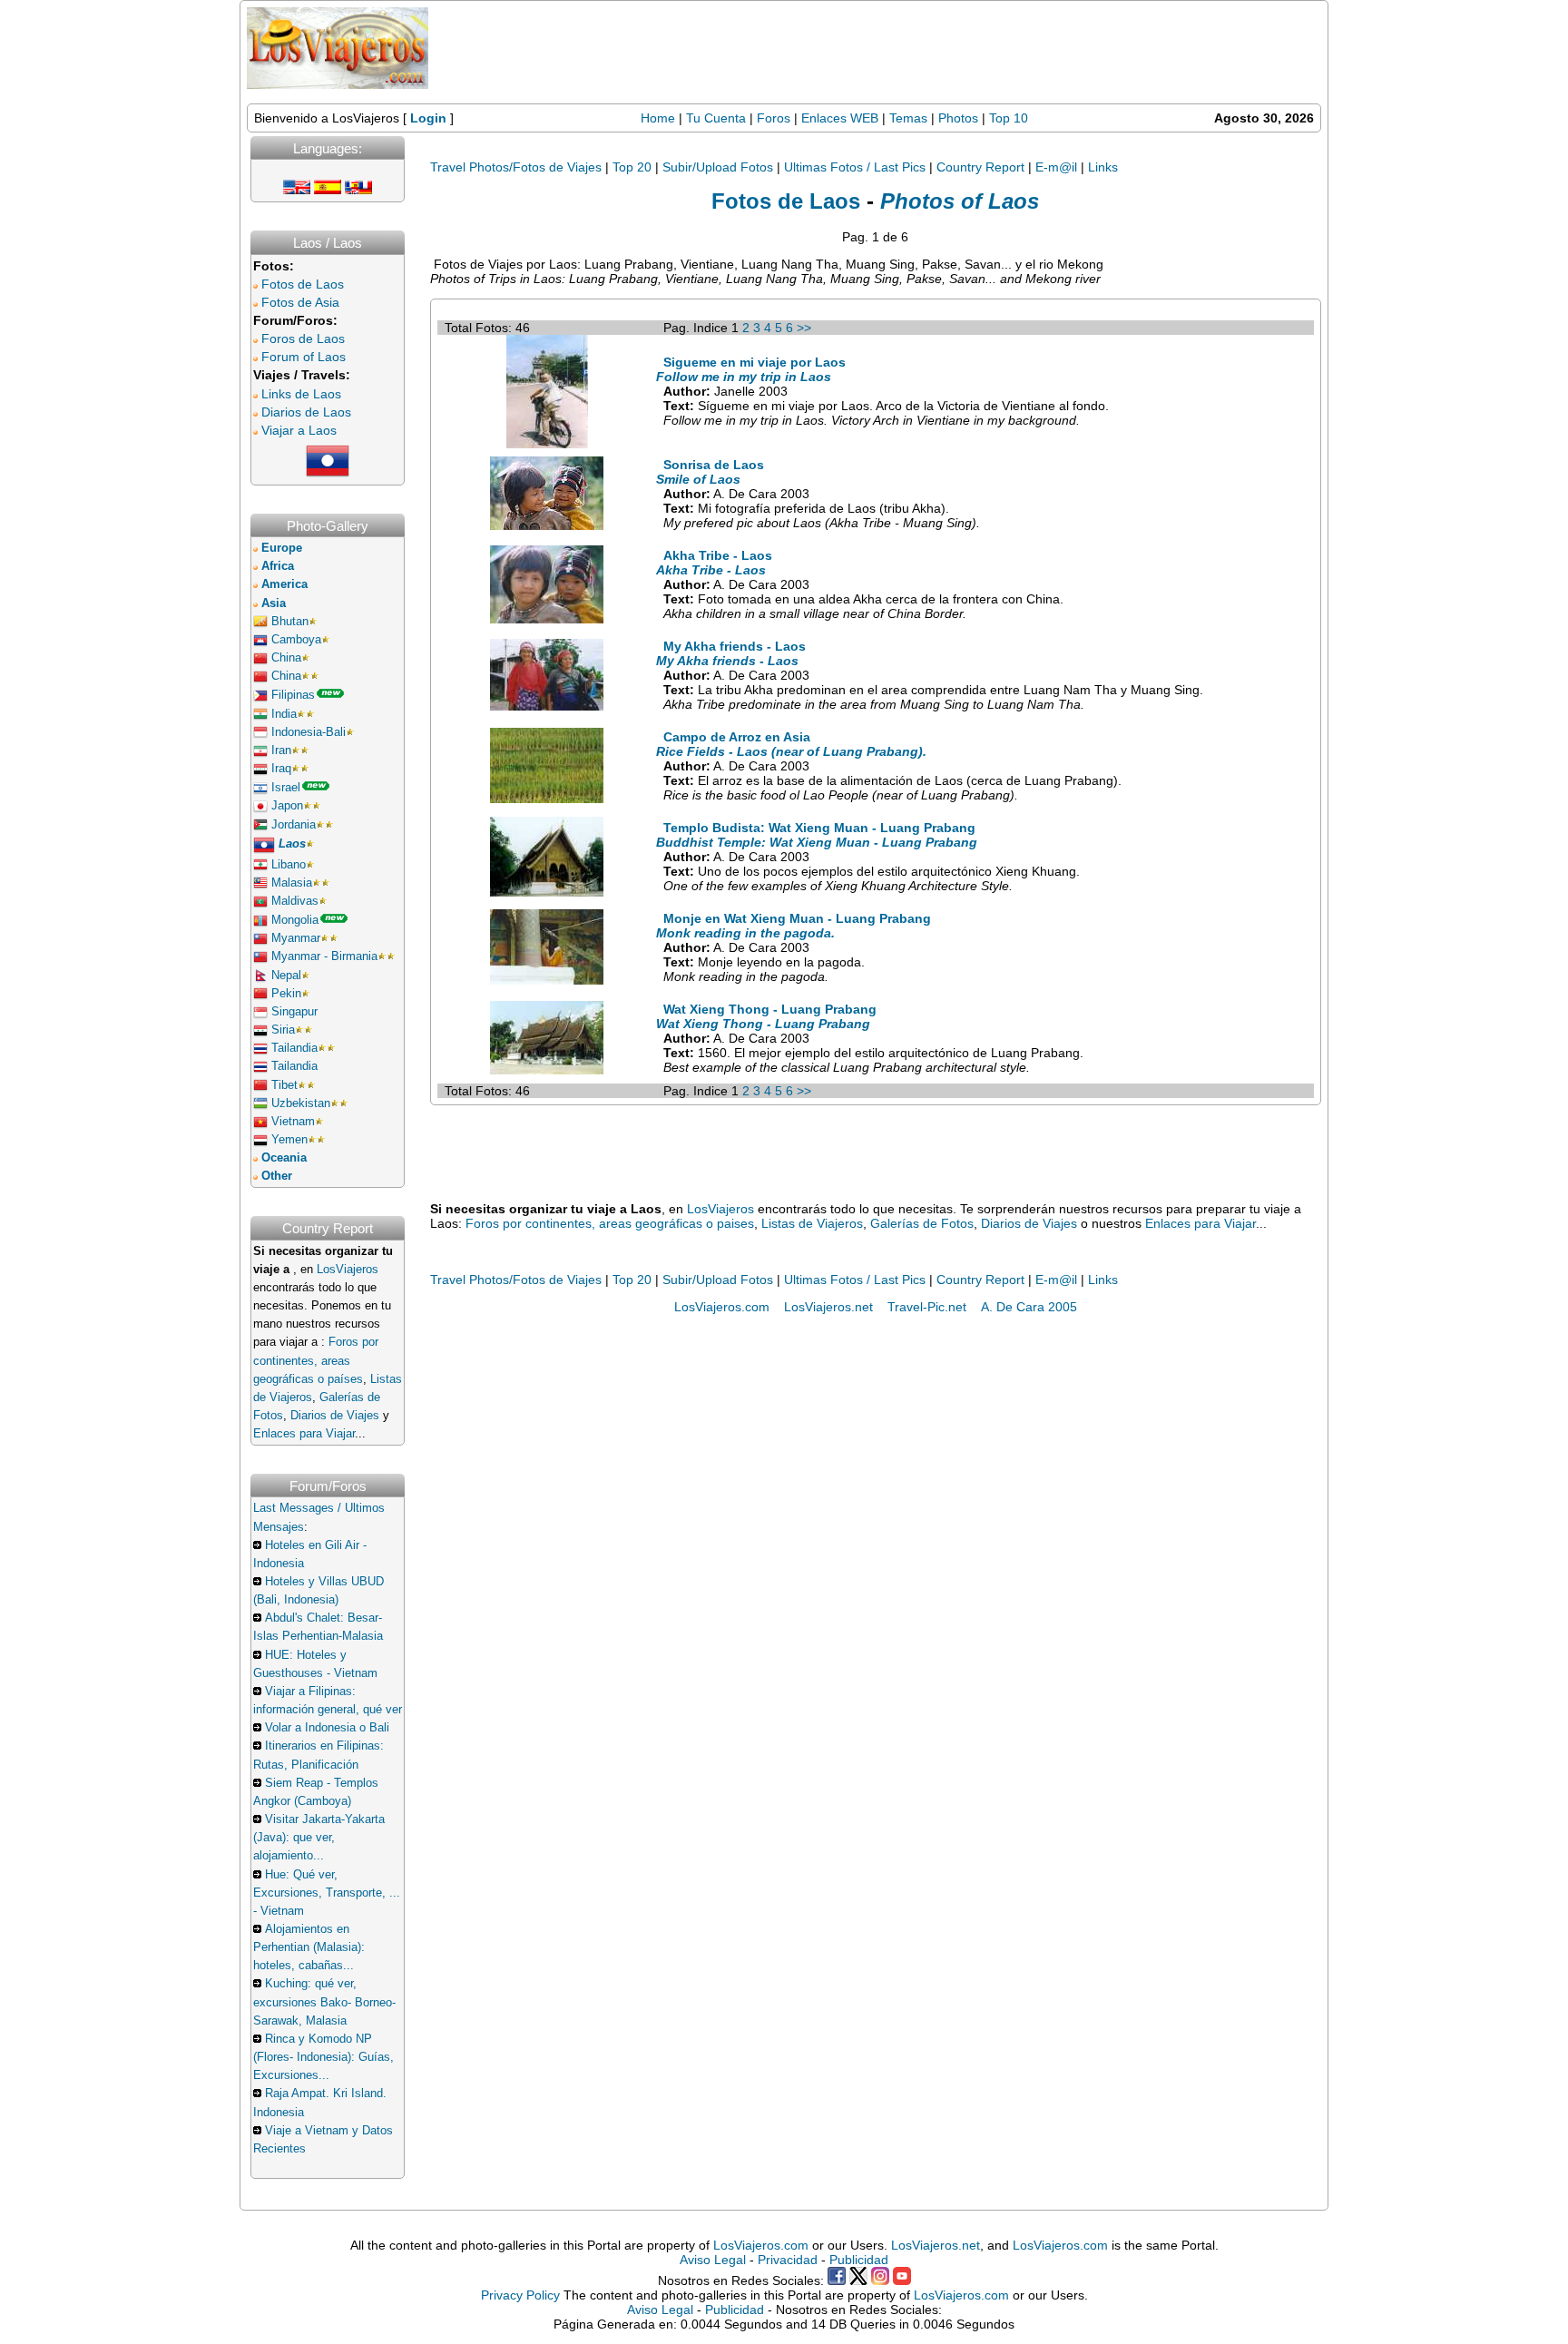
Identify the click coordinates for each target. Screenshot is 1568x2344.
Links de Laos (301, 394)
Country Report (980, 167)
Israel (286, 788)
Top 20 (632, 167)
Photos (960, 118)
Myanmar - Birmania (324, 956)
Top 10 (1009, 118)
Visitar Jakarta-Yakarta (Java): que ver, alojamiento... (319, 1838)
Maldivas (295, 901)
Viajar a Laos (299, 430)
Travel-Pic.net (927, 1307)
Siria (283, 1030)
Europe (282, 548)
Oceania (284, 1158)
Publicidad (859, 2260)
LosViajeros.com (722, 1307)
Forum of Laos (304, 357)
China (286, 658)
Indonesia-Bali (309, 732)
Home (658, 118)
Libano (289, 865)
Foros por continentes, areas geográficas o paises (610, 1223)
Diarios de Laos (306, 412)
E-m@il (1056, 167)
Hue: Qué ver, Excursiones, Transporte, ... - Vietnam (327, 1893)
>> (804, 328)
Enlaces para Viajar (304, 1434)
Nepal (286, 976)
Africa (278, 566)
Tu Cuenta (716, 118)
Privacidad (788, 2260)
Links (1103, 167)
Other (277, 1176)
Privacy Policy (520, 2295)
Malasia (292, 883)
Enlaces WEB (840, 118)
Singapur (294, 1012)
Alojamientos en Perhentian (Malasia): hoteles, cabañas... (309, 1947)
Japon (287, 806)
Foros (774, 118)
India (284, 714)
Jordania (294, 825)
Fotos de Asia (300, 302)
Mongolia (295, 920)
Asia (274, 603)
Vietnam (293, 1122)
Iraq (281, 769)
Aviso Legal (713, 2260)
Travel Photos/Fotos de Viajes (516, 167)
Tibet (284, 1085)
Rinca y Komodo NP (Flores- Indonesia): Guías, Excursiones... (323, 2057)
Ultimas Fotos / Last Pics (855, 167)
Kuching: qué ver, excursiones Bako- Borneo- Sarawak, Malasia (324, 2002)
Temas (908, 118)
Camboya (296, 640)
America (284, 584)
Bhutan (290, 622)
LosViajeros (348, 1270)
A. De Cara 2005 (1029, 1307)
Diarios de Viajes (335, 1416)
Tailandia (294, 1048)
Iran (281, 750)
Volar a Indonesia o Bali (327, 1728)
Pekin (286, 994)
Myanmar (296, 938)
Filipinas (293, 695)
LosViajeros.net (828, 1307)
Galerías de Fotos (922, 1223)
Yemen (289, 1140)
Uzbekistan (301, 1103)
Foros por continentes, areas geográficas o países (316, 1360)
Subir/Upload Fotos (718, 167)
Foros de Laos (303, 338)
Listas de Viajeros (812, 1223)
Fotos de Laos (303, 284)
